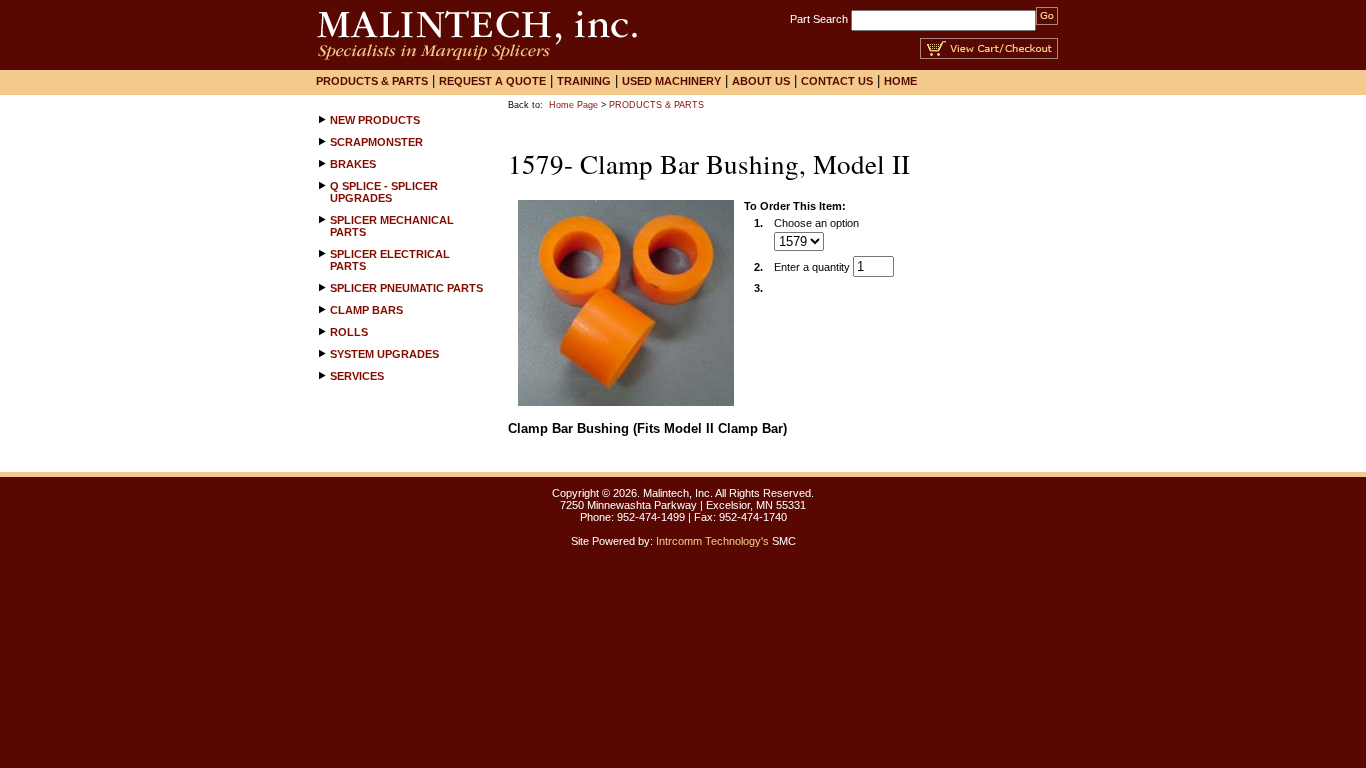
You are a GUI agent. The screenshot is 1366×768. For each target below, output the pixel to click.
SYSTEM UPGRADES (384, 354)
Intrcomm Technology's (712, 541)
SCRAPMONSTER (376, 142)
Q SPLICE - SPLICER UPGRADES (384, 192)
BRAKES (353, 164)
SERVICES (357, 376)
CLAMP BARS (366, 310)
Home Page (573, 105)
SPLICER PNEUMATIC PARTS (406, 288)
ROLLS (349, 332)
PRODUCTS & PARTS (656, 105)
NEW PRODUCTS (375, 120)
